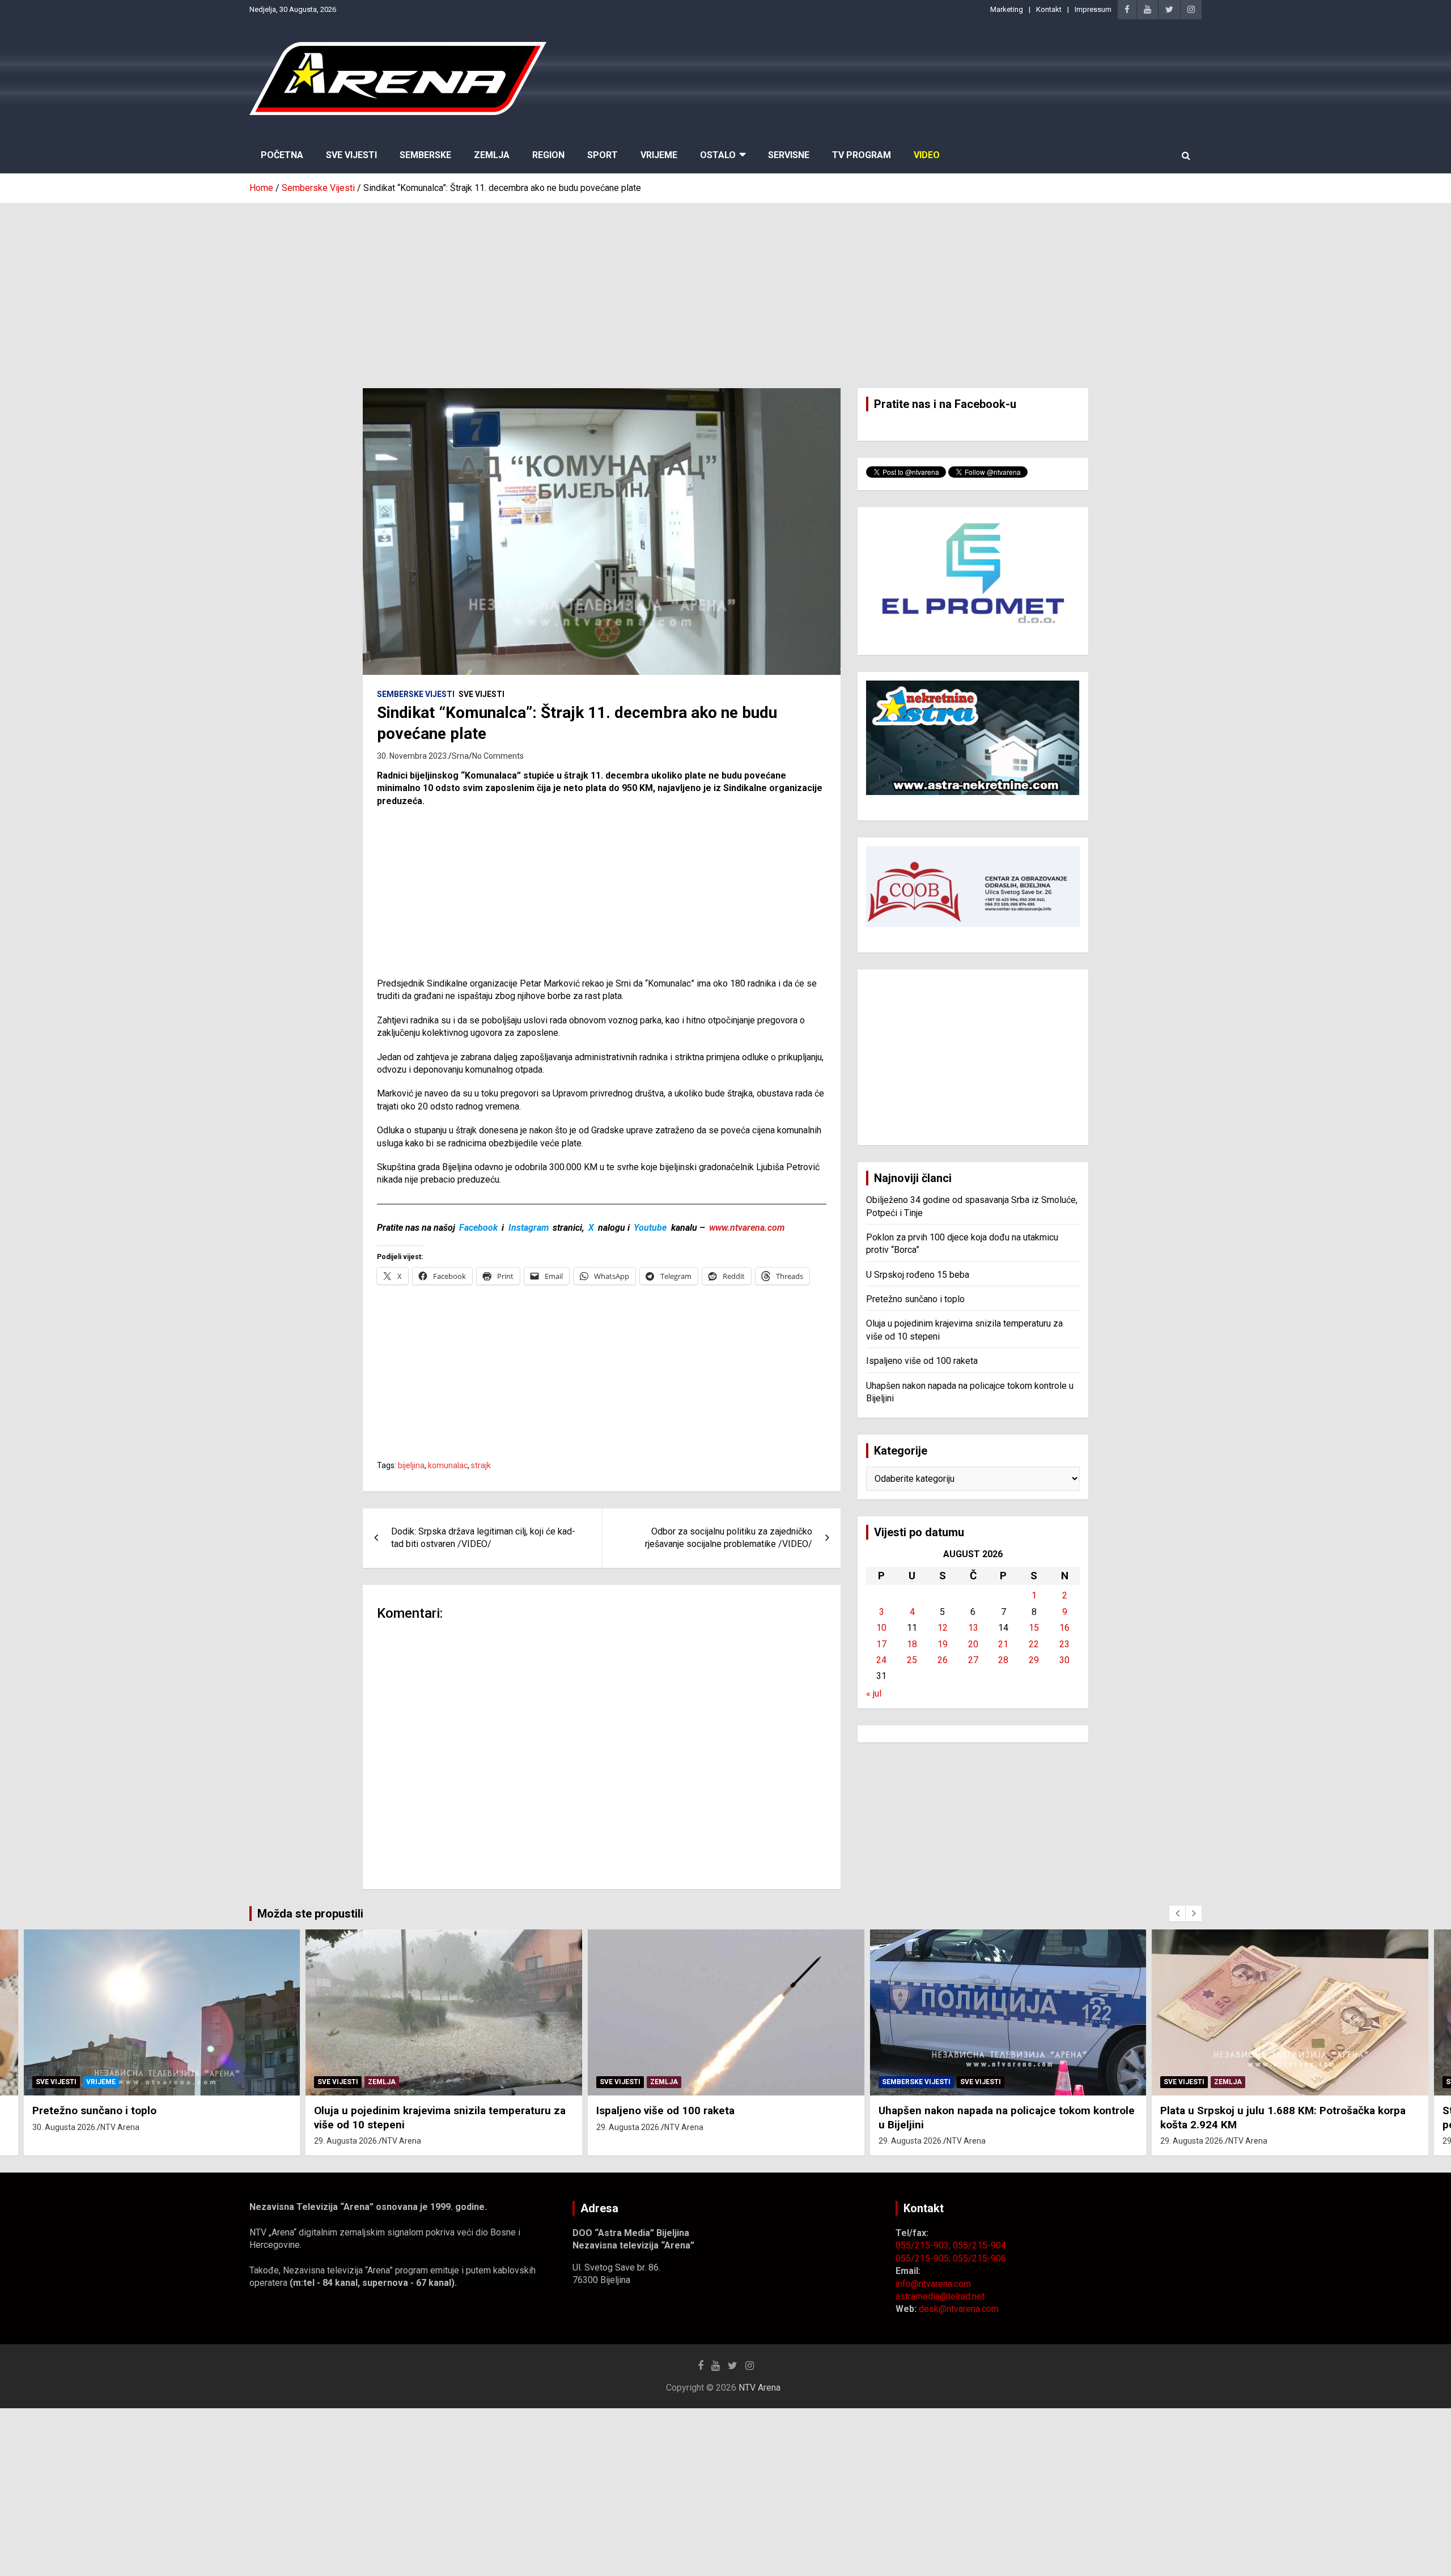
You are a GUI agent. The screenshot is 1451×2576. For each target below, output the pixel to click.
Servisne (789, 155)
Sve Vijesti (351, 155)
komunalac (448, 1465)
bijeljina (411, 1465)
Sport (603, 155)
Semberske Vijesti (416, 694)
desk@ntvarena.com (959, 2309)
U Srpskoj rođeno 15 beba (918, 1275)
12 (943, 1628)
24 (881, 1660)
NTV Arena (120, 2127)
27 (973, 1660)
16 (1064, 1628)
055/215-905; (924, 2258)
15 (1034, 1628)
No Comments (498, 756)
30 (1064, 1660)
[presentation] (1177, 1914)
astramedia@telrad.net (940, 2296)
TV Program (862, 155)
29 (1034, 1660)
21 (1003, 1644)
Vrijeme (659, 155)
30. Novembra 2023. (413, 756)
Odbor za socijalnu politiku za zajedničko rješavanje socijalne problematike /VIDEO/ (729, 1538)
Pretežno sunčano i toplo (915, 1299)
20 (973, 1644)
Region (548, 155)
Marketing (1007, 9)
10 (881, 1628)
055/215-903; (924, 2245)
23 (1064, 1644)
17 (881, 1644)
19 (943, 1644)
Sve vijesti (481, 694)
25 (912, 1660)
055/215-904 (979, 2245)
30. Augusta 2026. (65, 2127)
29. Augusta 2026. (346, 2141)
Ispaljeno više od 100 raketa (922, 1361)
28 (1003, 1660)
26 (943, 1660)
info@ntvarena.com (933, 2284)
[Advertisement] (725, 287)
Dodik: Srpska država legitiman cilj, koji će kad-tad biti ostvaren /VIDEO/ (483, 1538)
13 (973, 1628)
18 (912, 1644)
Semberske (425, 155)
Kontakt (1049, 9)
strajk (481, 1465)
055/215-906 (979, 2258)
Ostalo (718, 155)
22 (1034, 1644)
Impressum (1093, 9)
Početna (282, 155)
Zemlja (492, 155)
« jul (874, 1693)
